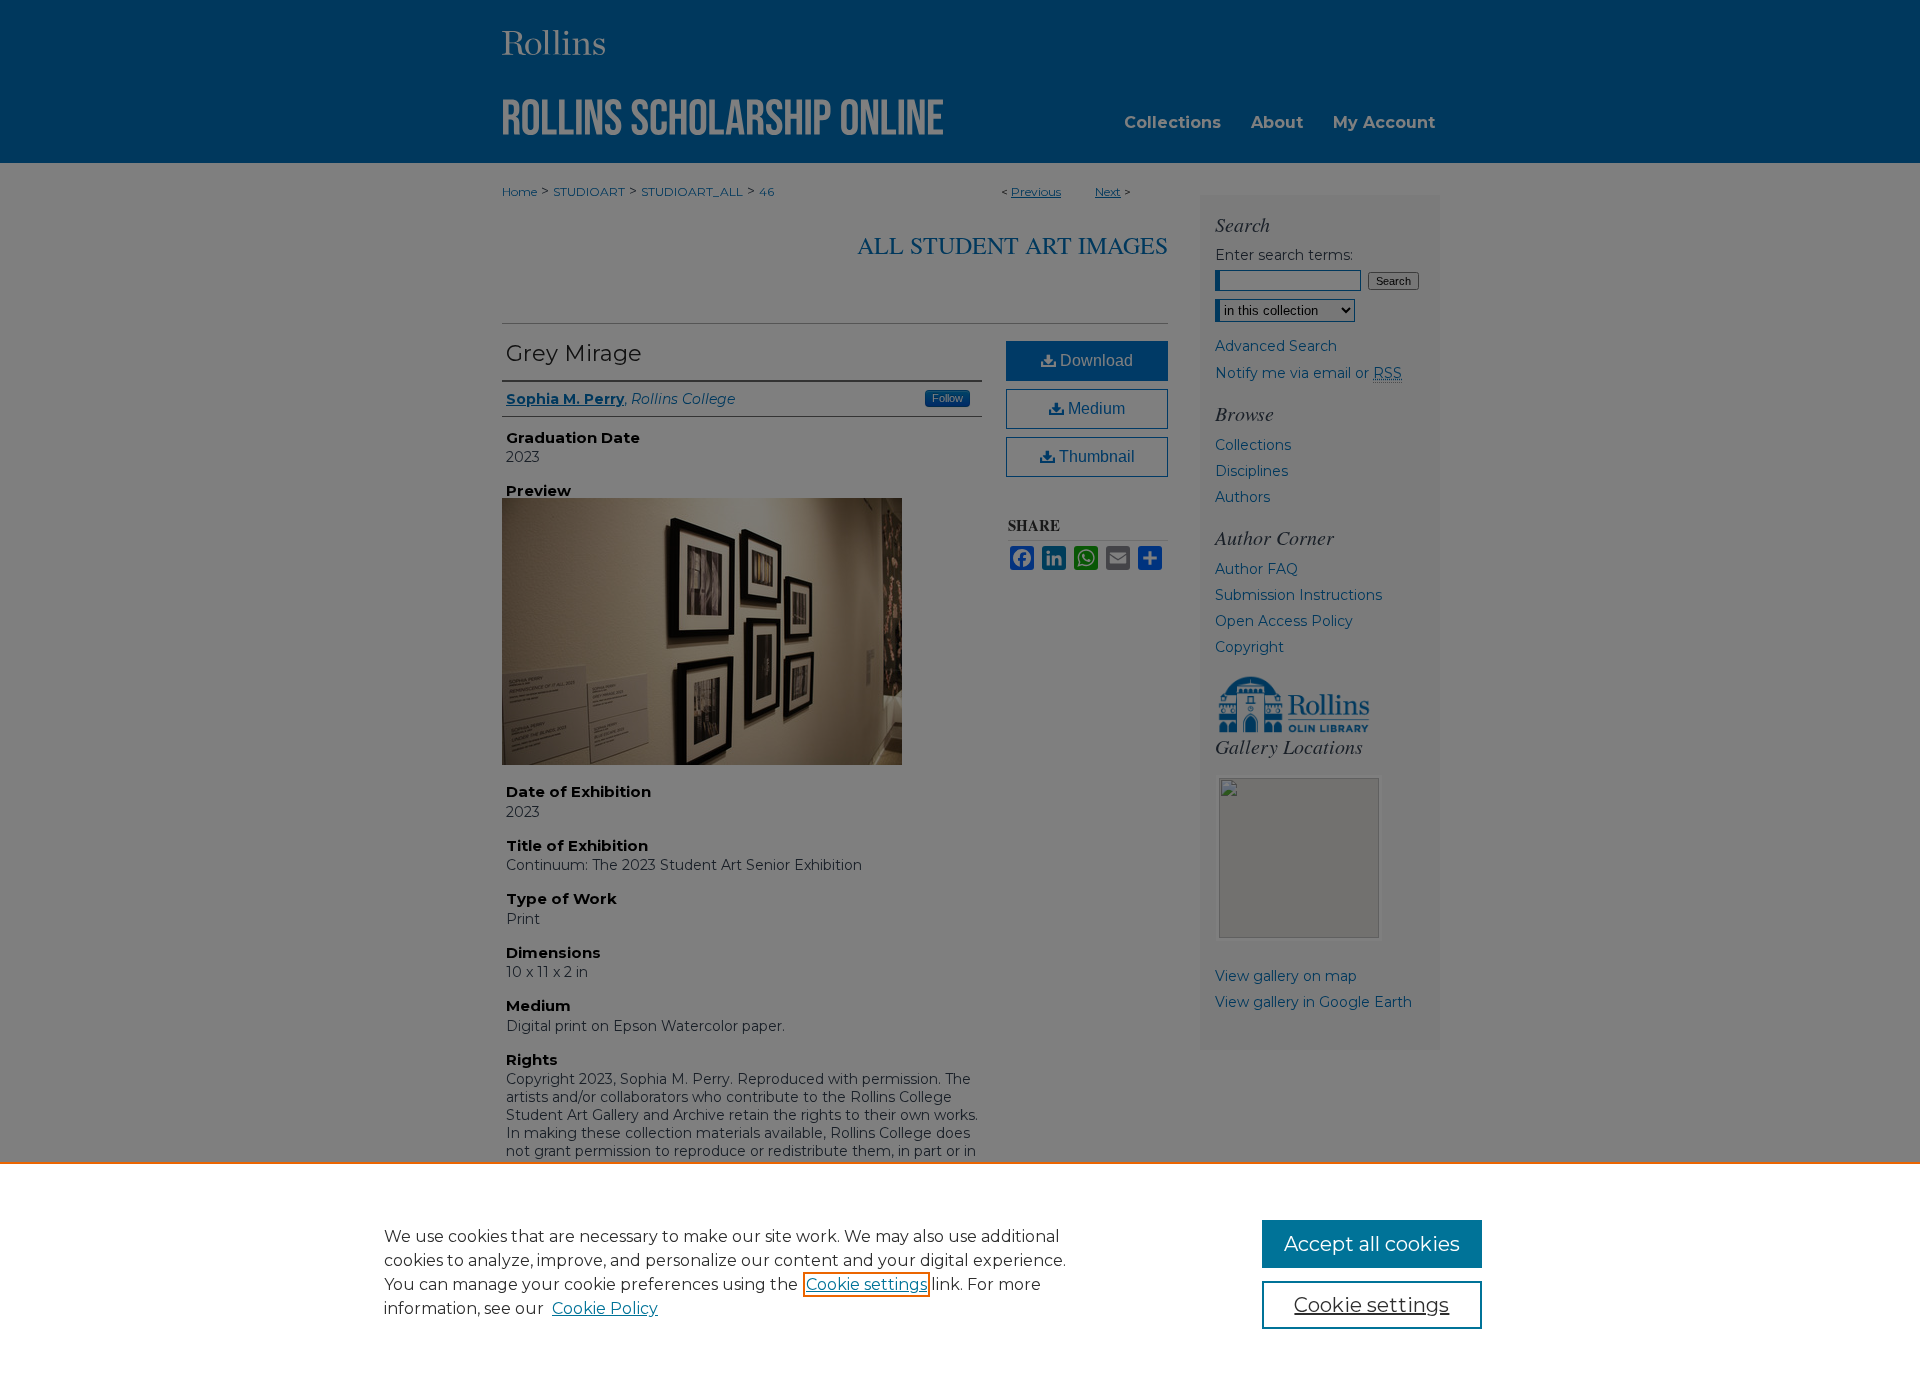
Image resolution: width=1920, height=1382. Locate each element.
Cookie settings (866, 1284)
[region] (960, 1272)
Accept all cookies (1372, 1244)
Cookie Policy (605, 1308)
